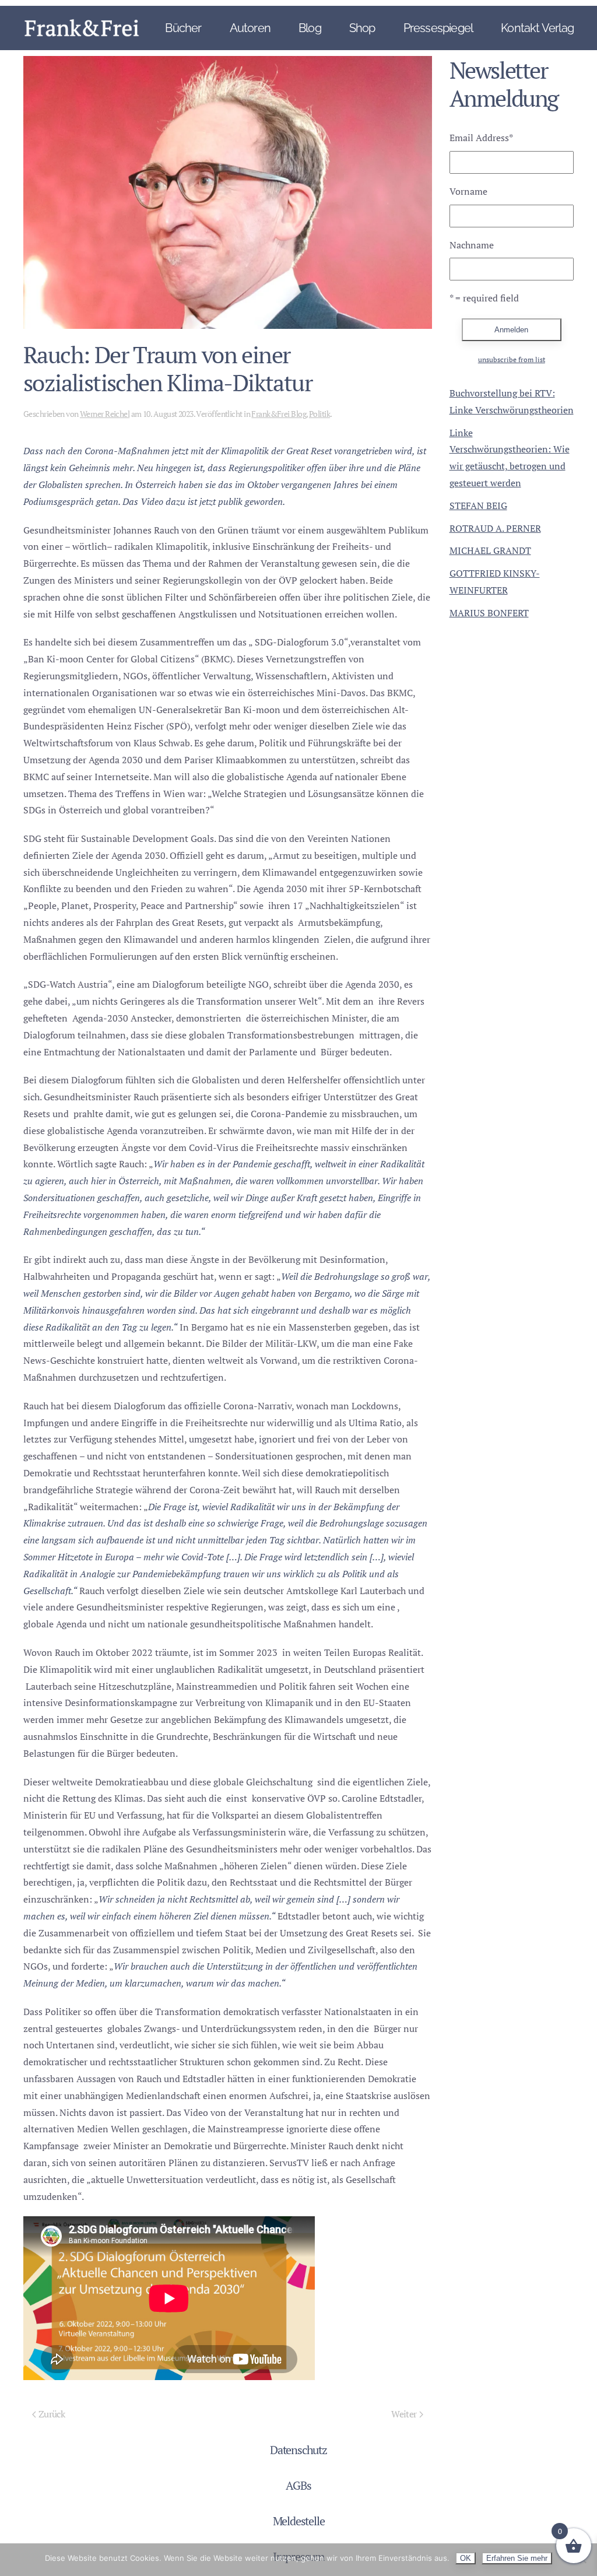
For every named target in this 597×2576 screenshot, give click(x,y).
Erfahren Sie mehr (517, 2558)
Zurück (52, 2414)
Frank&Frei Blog (279, 414)
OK (466, 2558)
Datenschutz (298, 2450)
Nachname (472, 245)
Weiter (404, 2414)
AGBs (298, 2485)
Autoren (250, 28)
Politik (319, 414)
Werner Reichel (105, 414)
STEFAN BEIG (478, 506)
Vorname (468, 191)
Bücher (183, 28)
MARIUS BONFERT (489, 613)
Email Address (481, 138)
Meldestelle (299, 2521)
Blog (310, 28)
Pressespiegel (438, 28)
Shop (362, 28)
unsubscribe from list (512, 359)
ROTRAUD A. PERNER (495, 528)
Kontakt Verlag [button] (537, 28)
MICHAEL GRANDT (490, 550)
